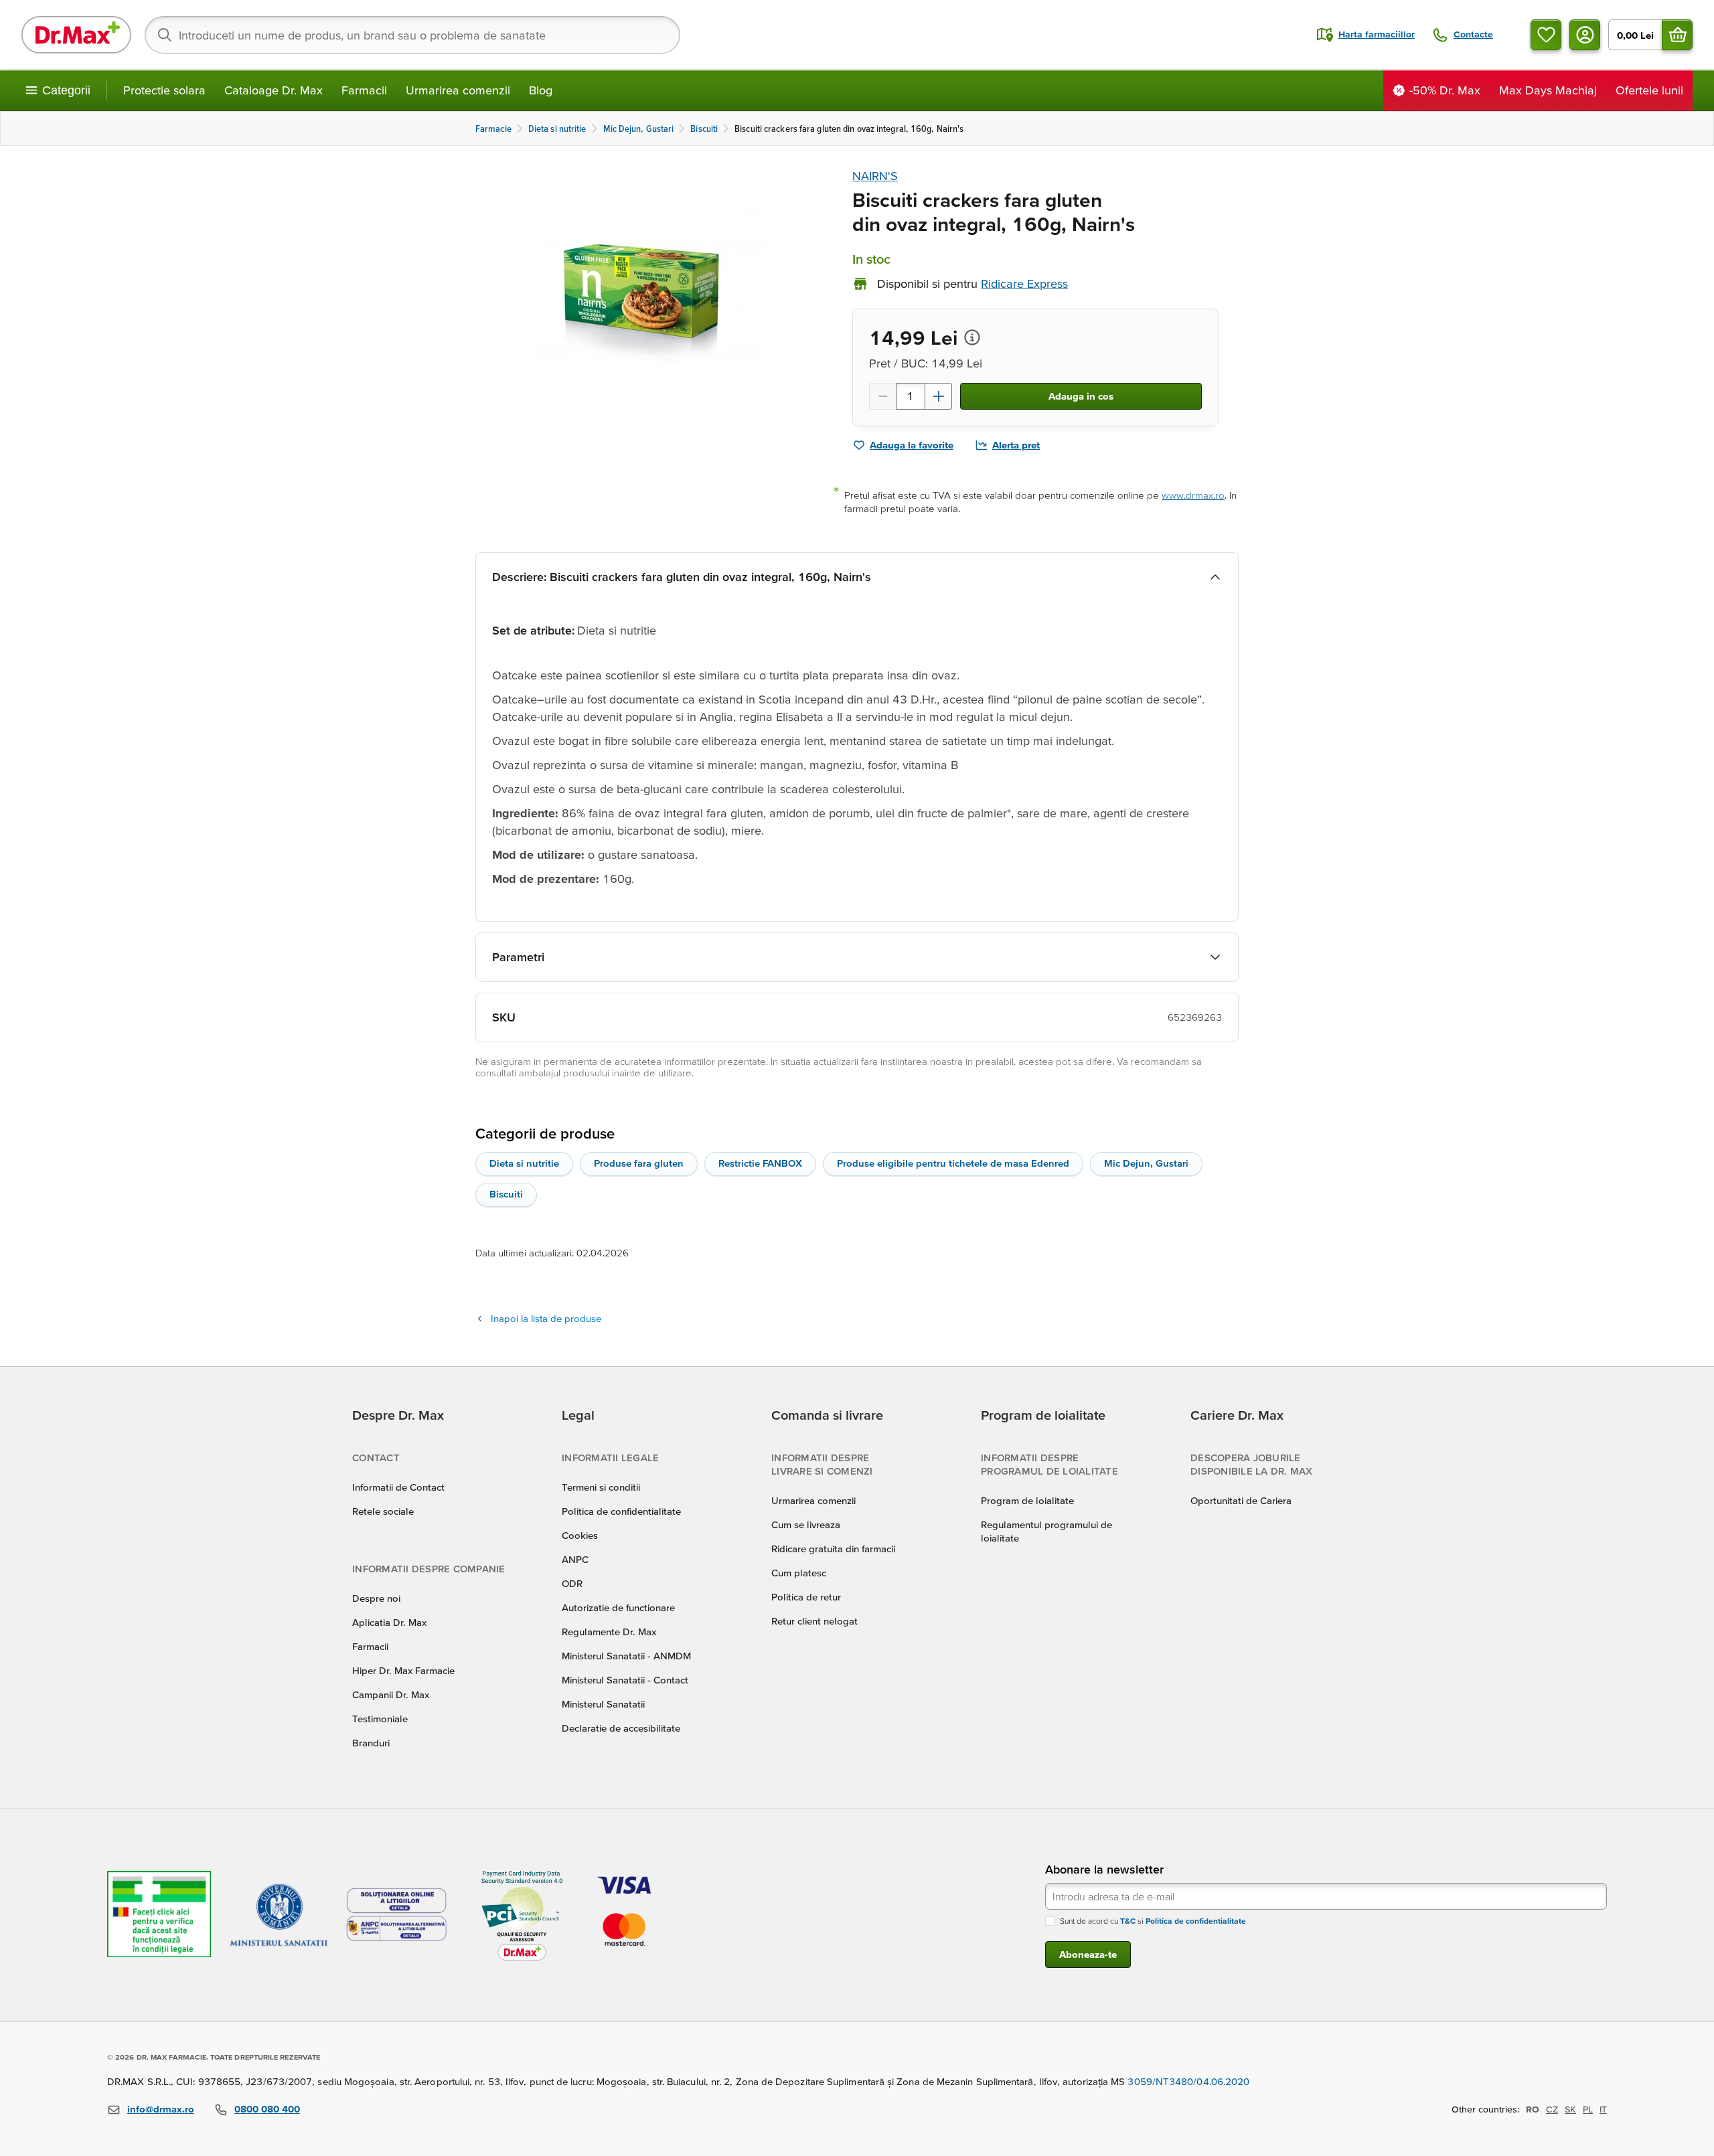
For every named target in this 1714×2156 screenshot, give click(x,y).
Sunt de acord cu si (1153, 1921)
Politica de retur (806, 1597)
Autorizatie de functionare (618, 1607)
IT (1603, 2109)
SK (1570, 2109)
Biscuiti (506, 1194)
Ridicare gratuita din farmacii (833, 1549)
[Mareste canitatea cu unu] (939, 396)
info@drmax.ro (161, 2109)
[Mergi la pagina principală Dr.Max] (76, 35)
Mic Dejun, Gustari (1146, 1163)
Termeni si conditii (601, 1487)
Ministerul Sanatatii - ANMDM (626, 1656)
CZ (1552, 2109)
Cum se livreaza (806, 1524)
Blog (541, 90)
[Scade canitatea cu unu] (882, 396)
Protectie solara (164, 90)
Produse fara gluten (639, 1163)
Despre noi (376, 1598)
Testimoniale (380, 1719)
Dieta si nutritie (524, 1163)
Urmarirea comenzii (458, 90)
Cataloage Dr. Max (274, 90)
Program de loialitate (1027, 1500)
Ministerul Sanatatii (603, 1704)
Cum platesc (799, 1573)
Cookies (580, 1535)
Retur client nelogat (814, 1621)
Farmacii (364, 90)
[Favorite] (1546, 35)
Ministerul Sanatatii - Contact (625, 1680)
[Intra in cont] (1585, 35)
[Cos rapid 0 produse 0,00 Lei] (1677, 35)
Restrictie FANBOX (760, 1163)
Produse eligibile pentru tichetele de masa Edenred (953, 1163)
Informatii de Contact (398, 1487)
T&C (1128, 1921)
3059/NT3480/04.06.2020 (1188, 2081)
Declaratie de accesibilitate (621, 1728)
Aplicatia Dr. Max (389, 1622)
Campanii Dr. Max (391, 1694)
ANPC (575, 1559)
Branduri (371, 1743)
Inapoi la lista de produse (546, 1318)
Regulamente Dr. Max (609, 1632)
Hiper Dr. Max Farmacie (403, 1670)
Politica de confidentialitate (621, 1511)
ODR (572, 1583)
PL (1588, 2109)
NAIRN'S (875, 176)
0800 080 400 (267, 2109)
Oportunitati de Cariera (1241, 1500)
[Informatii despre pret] (972, 337)
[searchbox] (412, 35)
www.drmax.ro (1193, 495)
